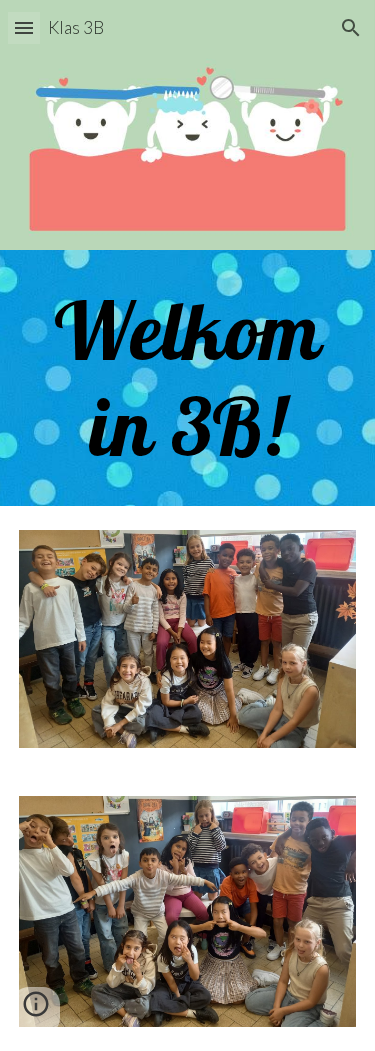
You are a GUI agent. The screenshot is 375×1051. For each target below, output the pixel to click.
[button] (24, 27)
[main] (188, 378)
